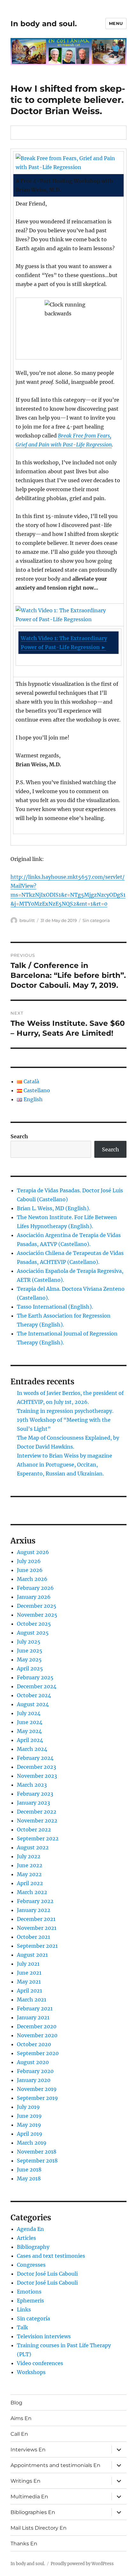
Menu (116, 23)
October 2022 (34, 1830)
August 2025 (33, 1633)
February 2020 (35, 2071)
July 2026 (29, 1561)
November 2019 (37, 2089)
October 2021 (33, 1937)
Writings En (25, 2481)
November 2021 (37, 1928)
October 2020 (34, 2044)
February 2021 (35, 2008)
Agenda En (30, 2229)
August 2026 (33, 1552)
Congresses (31, 2265)
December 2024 (37, 1686)
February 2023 (35, 1794)
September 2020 (38, 2053)
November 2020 (37, 2035)
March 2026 (32, 1579)
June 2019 (29, 2116)
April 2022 (30, 1883)
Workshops (31, 2372)
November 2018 (37, 2152)
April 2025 (30, 1668)
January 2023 (33, 1803)
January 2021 (33, 2017)
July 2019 (28, 2107)
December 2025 (37, 1606)
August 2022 (33, 1847)
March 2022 (32, 1892)
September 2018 (37, 2161)
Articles (26, 2238)
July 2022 (29, 1856)
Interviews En (28, 2450)
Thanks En (24, 2544)
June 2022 (30, 1865)
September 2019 (37, 2098)
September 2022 (38, 1838)
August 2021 (32, 1955)
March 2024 (32, 1749)
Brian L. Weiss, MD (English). (54, 1208)
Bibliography (33, 2247)
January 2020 (34, 2080)
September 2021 (37, 1946)
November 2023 (37, 1776)
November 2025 (37, 1615)
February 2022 (35, 1901)
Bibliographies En (33, 2512)
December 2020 (37, 2026)
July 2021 (28, 1964)
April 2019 (30, 2134)
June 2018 (29, 2170)
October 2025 (34, 1624)
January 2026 (34, 1597)
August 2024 (33, 1704)
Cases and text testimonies (51, 2256)
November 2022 (37, 1821)
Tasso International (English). (55, 1307)
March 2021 (32, 2000)
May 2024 (29, 1731)
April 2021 (29, 1991)
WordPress (103, 2564)
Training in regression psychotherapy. (65, 1411)
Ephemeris (30, 2301)
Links (24, 2309)
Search (19, 1136)
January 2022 (34, 1910)
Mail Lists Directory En (39, 2528)
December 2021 (36, 1919)
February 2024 (35, 1758)
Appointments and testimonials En (55, 2465)
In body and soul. (44, 24)
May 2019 (29, 2125)
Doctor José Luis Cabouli (47, 2274)
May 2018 (29, 2178)
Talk (22, 2327)
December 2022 (37, 1812)
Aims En (21, 2418)
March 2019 (32, 2143)
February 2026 (35, 1588)
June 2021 (29, 1973)
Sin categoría (96, 920)
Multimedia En (29, 2497)
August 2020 (33, 2062)
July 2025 (29, 1642)
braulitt (27, 920)
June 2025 (30, 1651)
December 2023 (36, 1767)
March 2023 (32, 1785)
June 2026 (30, 1570)
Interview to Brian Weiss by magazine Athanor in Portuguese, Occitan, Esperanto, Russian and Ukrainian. (65, 1465)
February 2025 (35, 1677)
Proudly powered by (71, 2564)
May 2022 (29, 1874)
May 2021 (29, 1982)
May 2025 (29, 1659)
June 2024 (30, 1722)
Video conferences (40, 2363)
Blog (16, 2403)
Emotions (29, 2292)
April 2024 (30, 1740)
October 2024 (34, 1695)
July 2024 (29, 1713)
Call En (19, 2434)
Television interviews (44, 2336)
